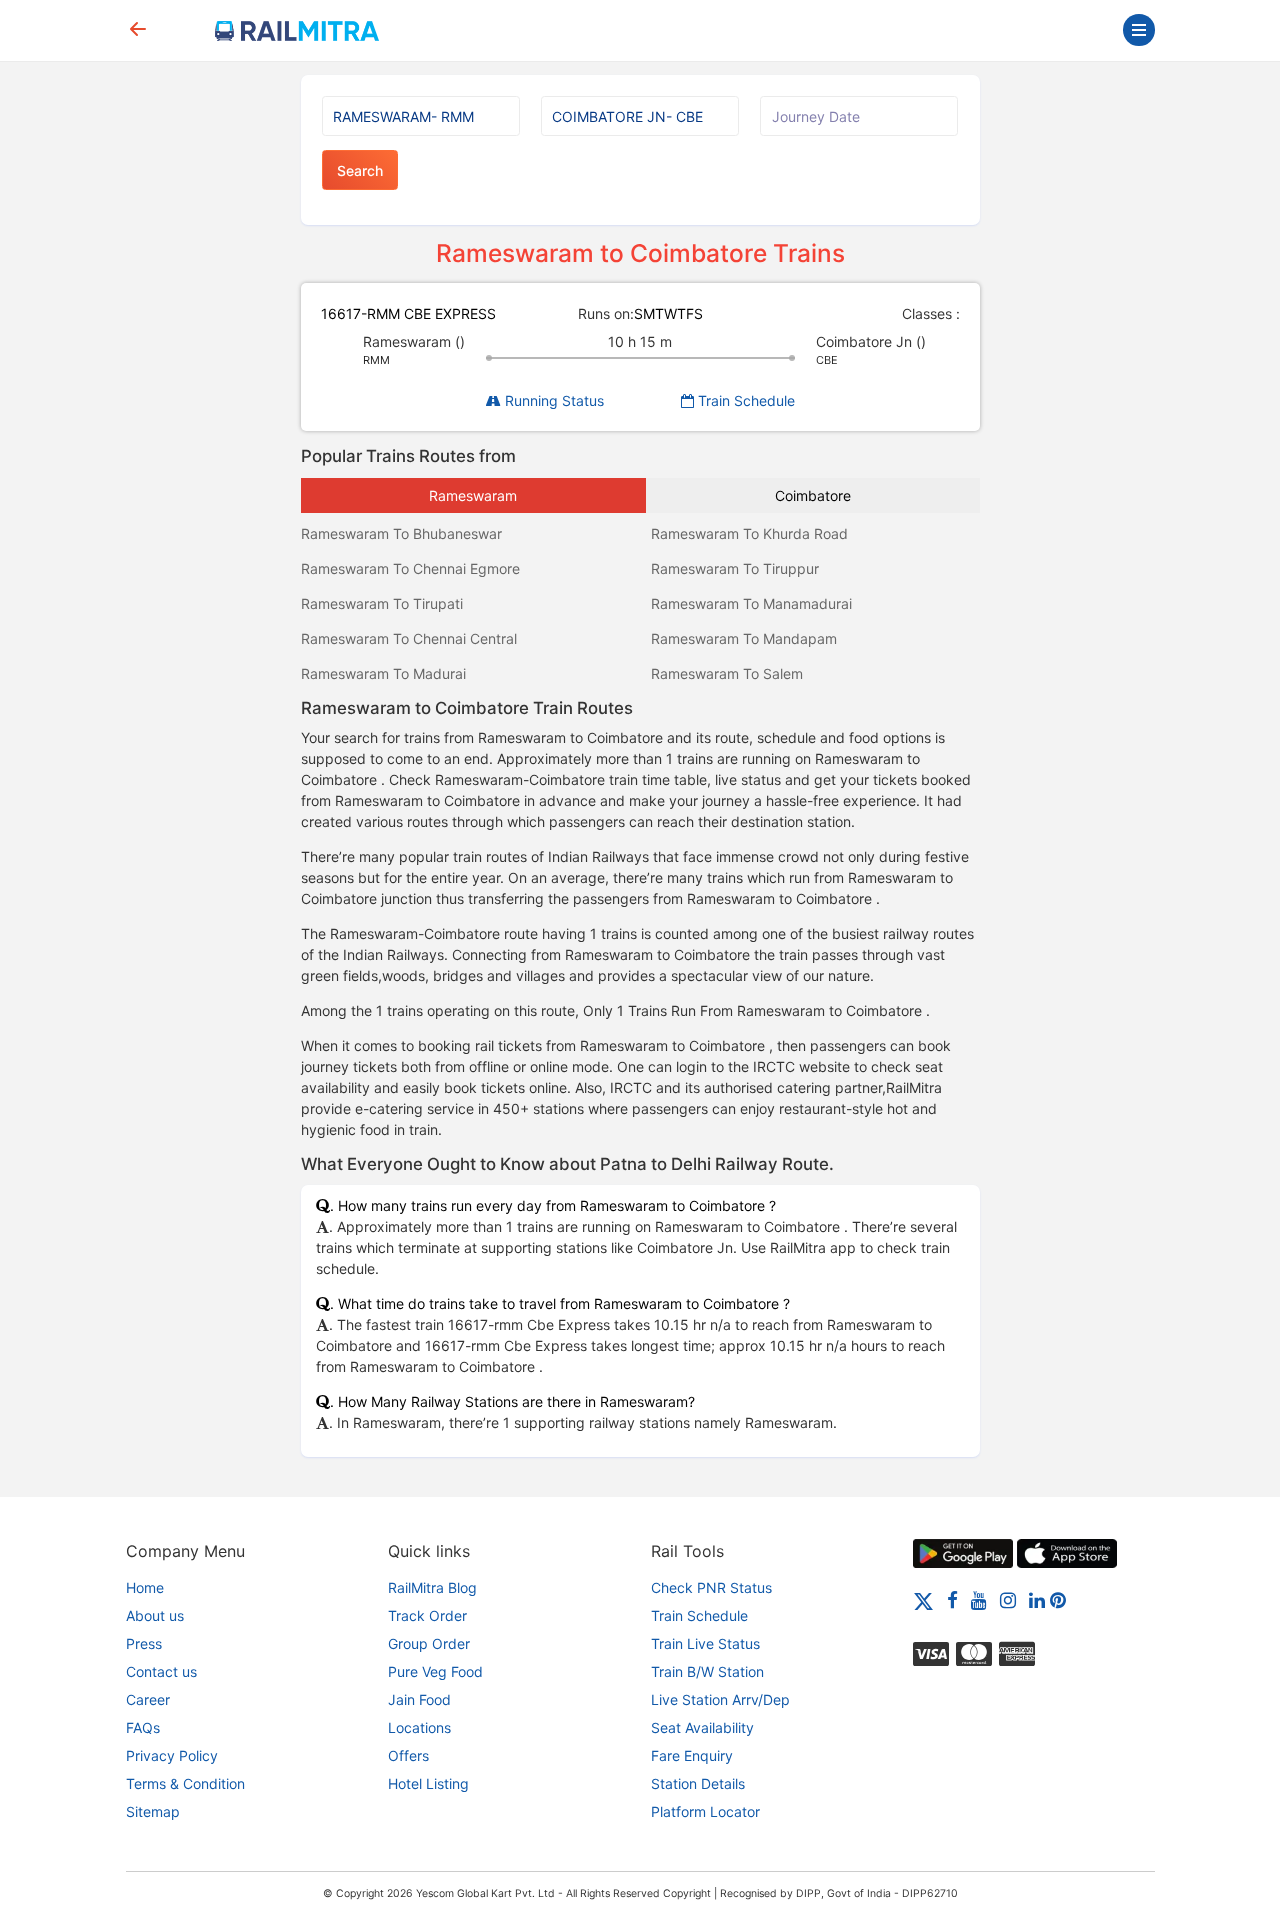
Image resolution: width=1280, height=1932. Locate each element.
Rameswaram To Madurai (383, 673)
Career (148, 1699)
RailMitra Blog (432, 1587)
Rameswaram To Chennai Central (409, 638)
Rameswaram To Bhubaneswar (401, 533)
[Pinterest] (1058, 1599)
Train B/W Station (707, 1671)
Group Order (429, 1643)
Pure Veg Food (435, 1671)
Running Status (552, 400)
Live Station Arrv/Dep (720, 1699)
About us (155, 1615)
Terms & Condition (185, 1783)
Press (144, 1643)
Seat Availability (702, 1727)
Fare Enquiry (692, 1755)
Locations (419, 1727)
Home (145, 1587)
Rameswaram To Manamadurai (751, 603)
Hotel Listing (428, 1783)
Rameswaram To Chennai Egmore (410, 568)
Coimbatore (813, 495)
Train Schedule (744, 400)
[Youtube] (979, 1599)
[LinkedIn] (1037, 1599)
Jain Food (419, 1699)
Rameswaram (473, 495)
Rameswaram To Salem (727, 673)
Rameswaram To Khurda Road (749, 533)
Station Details (698, 1783)
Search (360, 170)
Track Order (427, 1615)
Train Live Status (705, 1643)
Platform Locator (705, 1811)
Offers (408, 1755)
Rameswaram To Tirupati (382, 603)
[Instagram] (1008, 1599)
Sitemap (153, 1811)
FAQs (143, 1727)
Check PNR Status (711, 1587)
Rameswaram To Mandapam (744, 638)
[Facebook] (952, 1599)
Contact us (161, 1671)
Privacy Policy (172, 1755)
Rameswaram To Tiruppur (735, 568)
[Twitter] (923, 1599)
